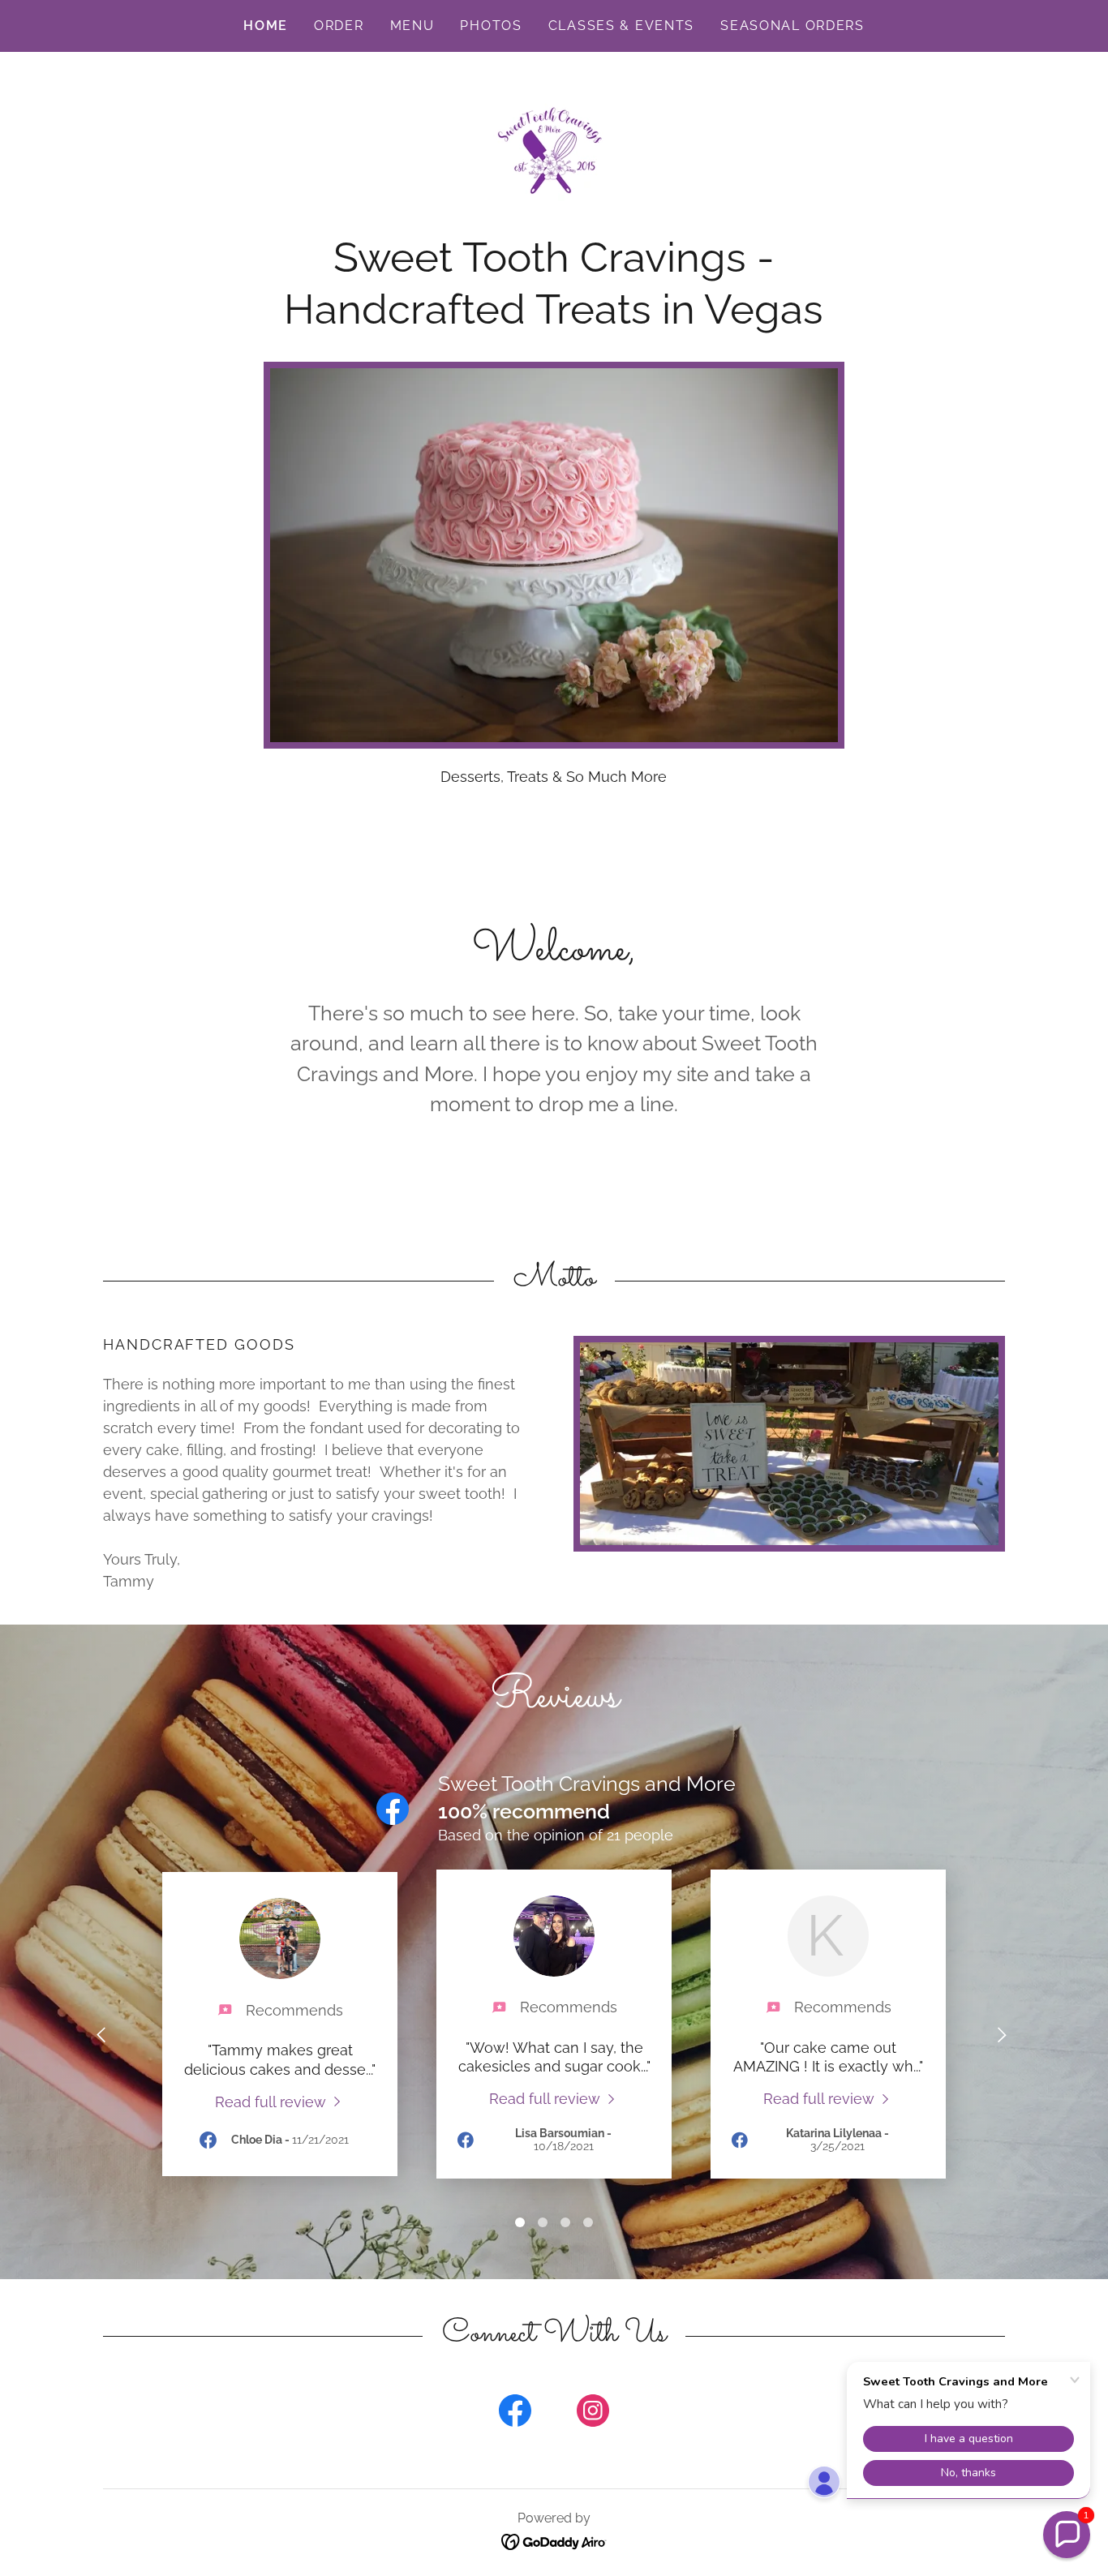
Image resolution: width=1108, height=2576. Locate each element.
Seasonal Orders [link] (792, 26)
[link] (554, 150)
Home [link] (266, 26)
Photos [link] (491, 26)
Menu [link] (412, 26)
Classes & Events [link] (621, 26)
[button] (1067, 2535)
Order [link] (339, 26)
